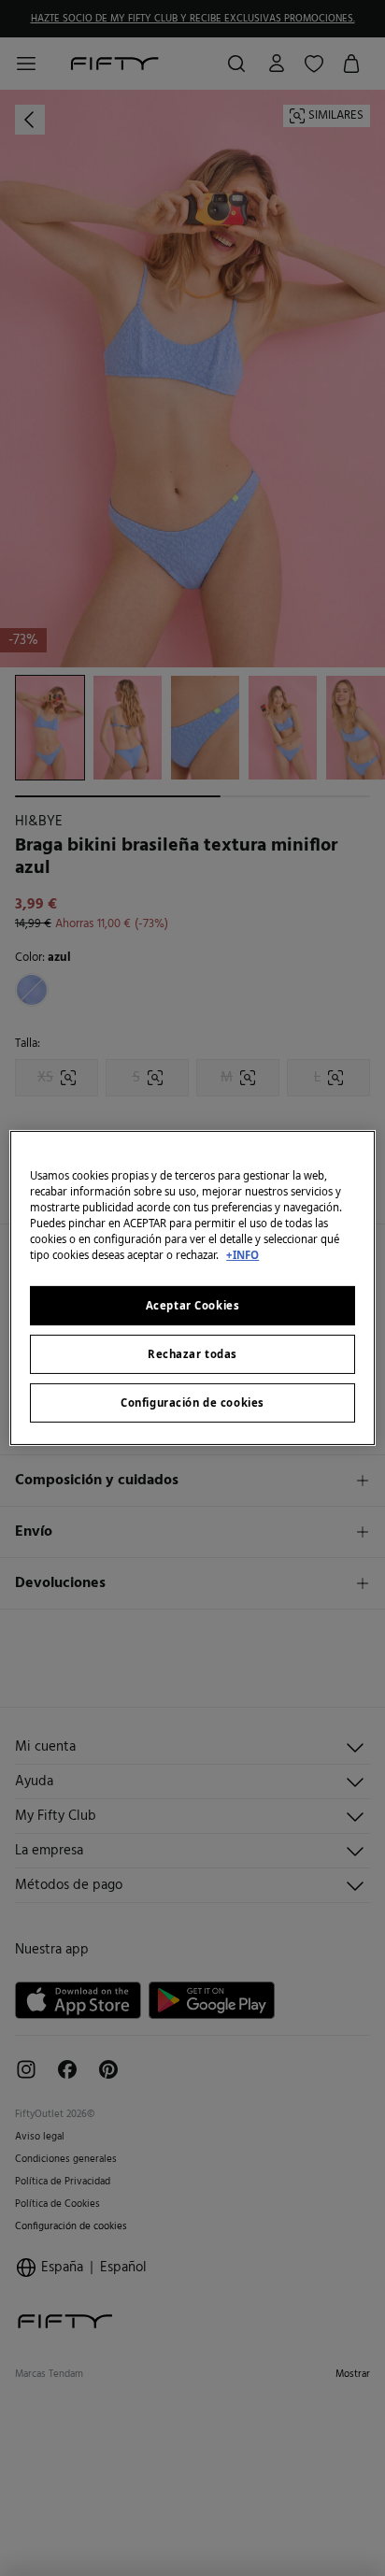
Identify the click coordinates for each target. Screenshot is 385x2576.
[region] (192, 1288)
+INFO (242, 1255)
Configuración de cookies (192, 1402)
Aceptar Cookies (193, 1305)
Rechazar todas (192, 1354)
